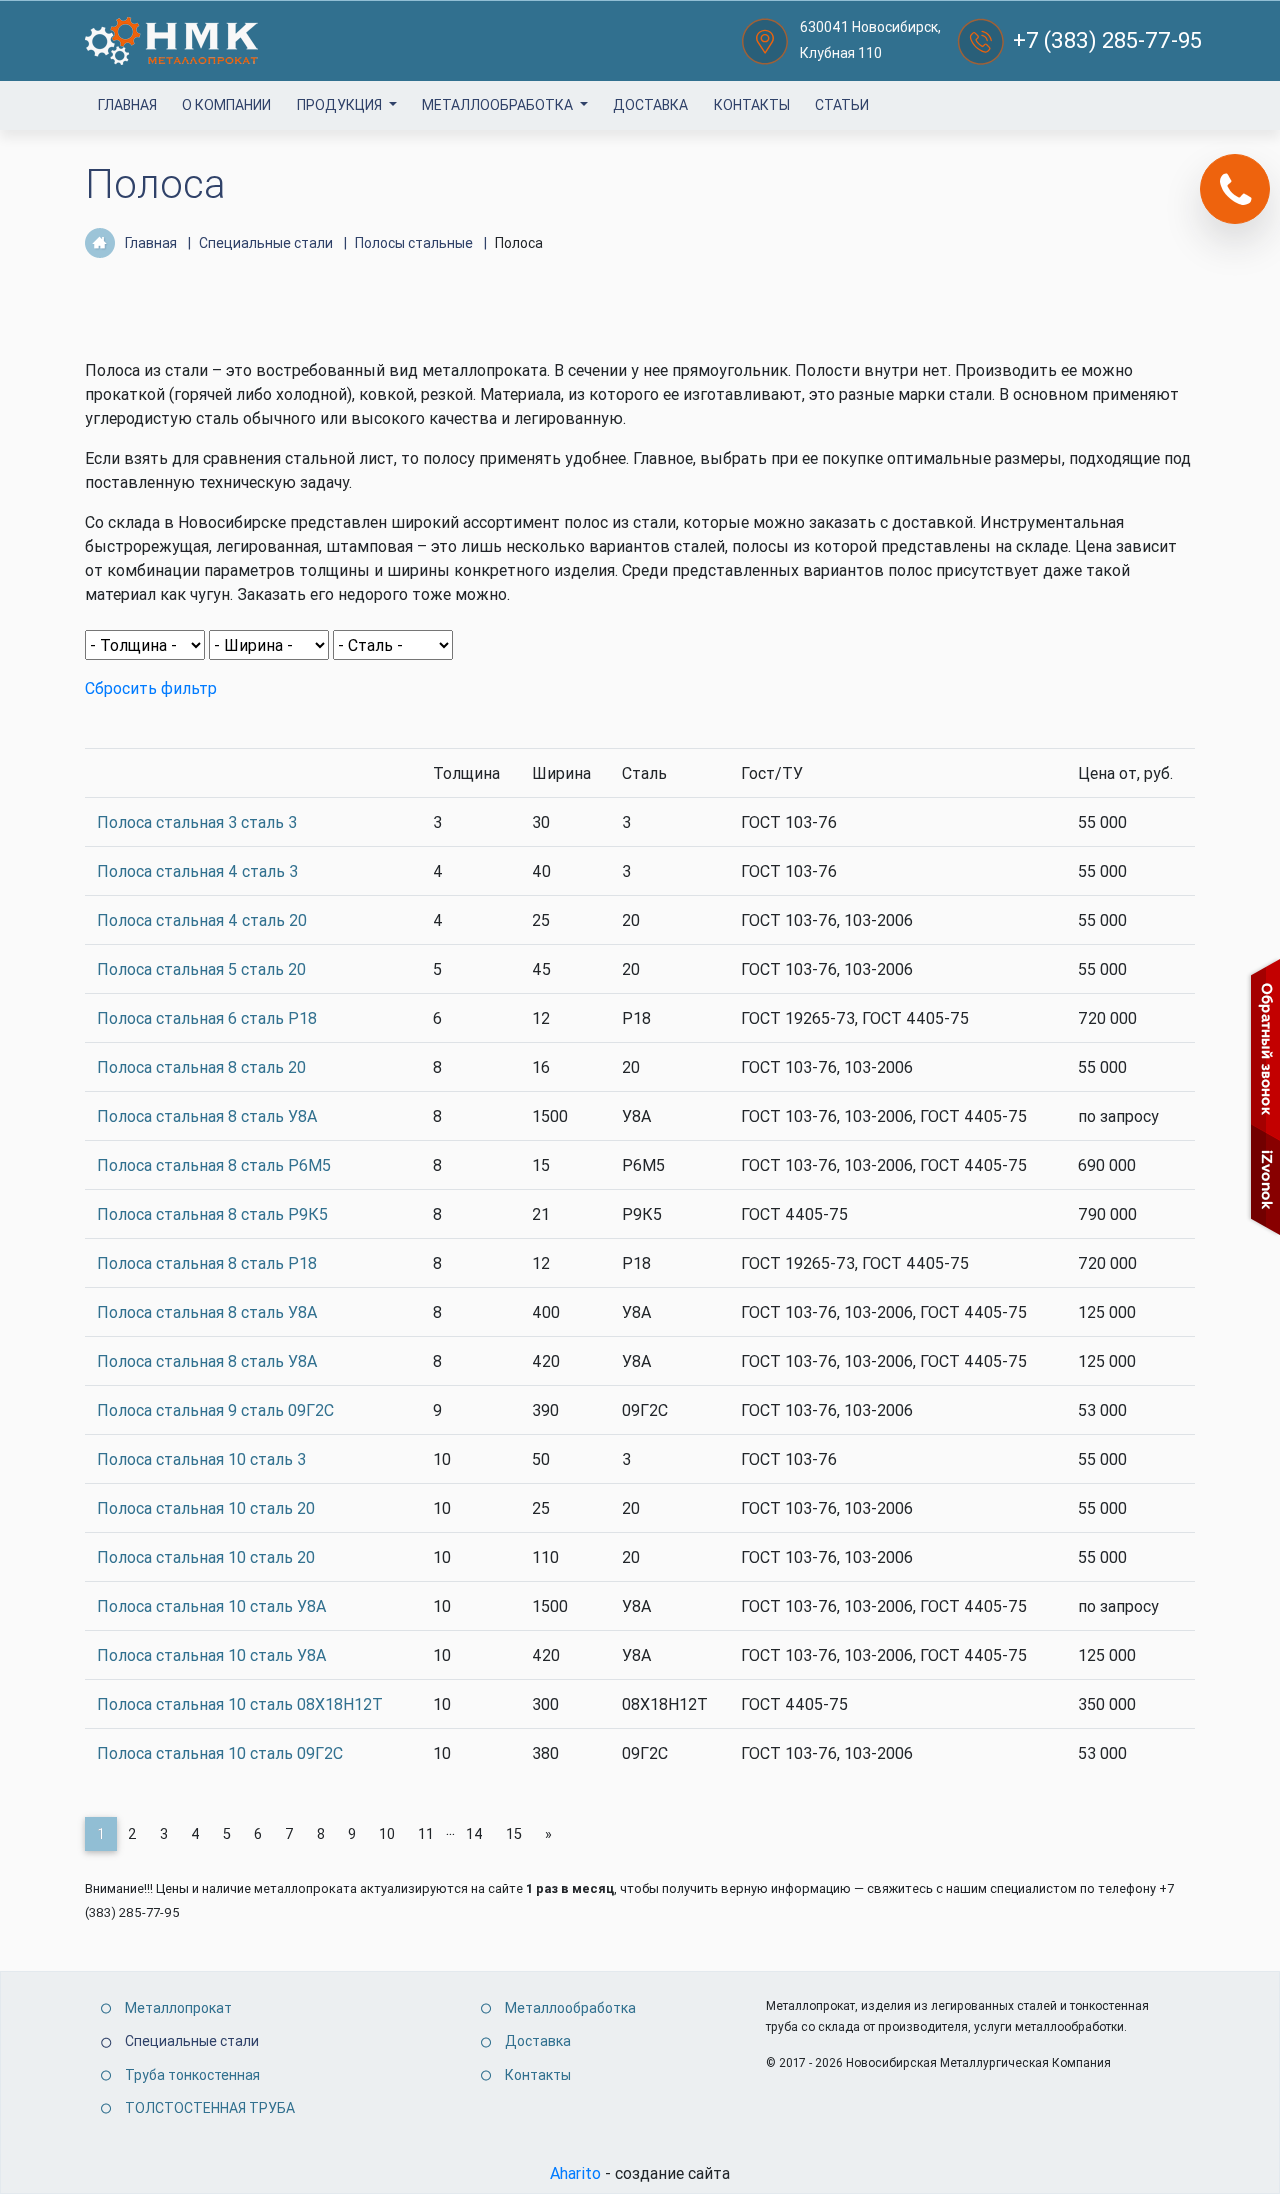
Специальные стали (192, 2041)
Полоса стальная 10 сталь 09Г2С (220, 1753)
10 (387, 1834)
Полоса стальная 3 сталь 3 (197, 822)
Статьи (842, 105)
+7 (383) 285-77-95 (1107, 40)
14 (474, 1834)
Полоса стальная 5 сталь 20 (201, 969)
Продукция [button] (341, 105)
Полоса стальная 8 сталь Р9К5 (212, 1214)
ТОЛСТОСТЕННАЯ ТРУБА (210, 2108)
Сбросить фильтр (151, 688)
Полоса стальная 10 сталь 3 (201, 1459)
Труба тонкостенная (192, 2075)
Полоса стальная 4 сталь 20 (202, 920)
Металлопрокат (178, 2008)
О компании (226, 105)
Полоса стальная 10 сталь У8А (211, 1606)
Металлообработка (499, 105)
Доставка (650, 105)
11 (426, 1834)
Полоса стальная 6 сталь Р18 (207, 1018)
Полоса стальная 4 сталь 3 (197, 871)
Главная (127, 105)
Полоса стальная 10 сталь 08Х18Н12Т (240, 1704)
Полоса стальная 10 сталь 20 (206, 1508)
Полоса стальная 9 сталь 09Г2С (215, 1410)
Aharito (575, 2173)
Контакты (752, 105)
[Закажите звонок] (1235, 189)
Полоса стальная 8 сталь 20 (201, 1067)
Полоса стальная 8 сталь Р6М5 (214, 1165)
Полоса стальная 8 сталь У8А (207, 1116)
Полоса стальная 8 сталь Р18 (207, 1263)
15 (514, 1834)
